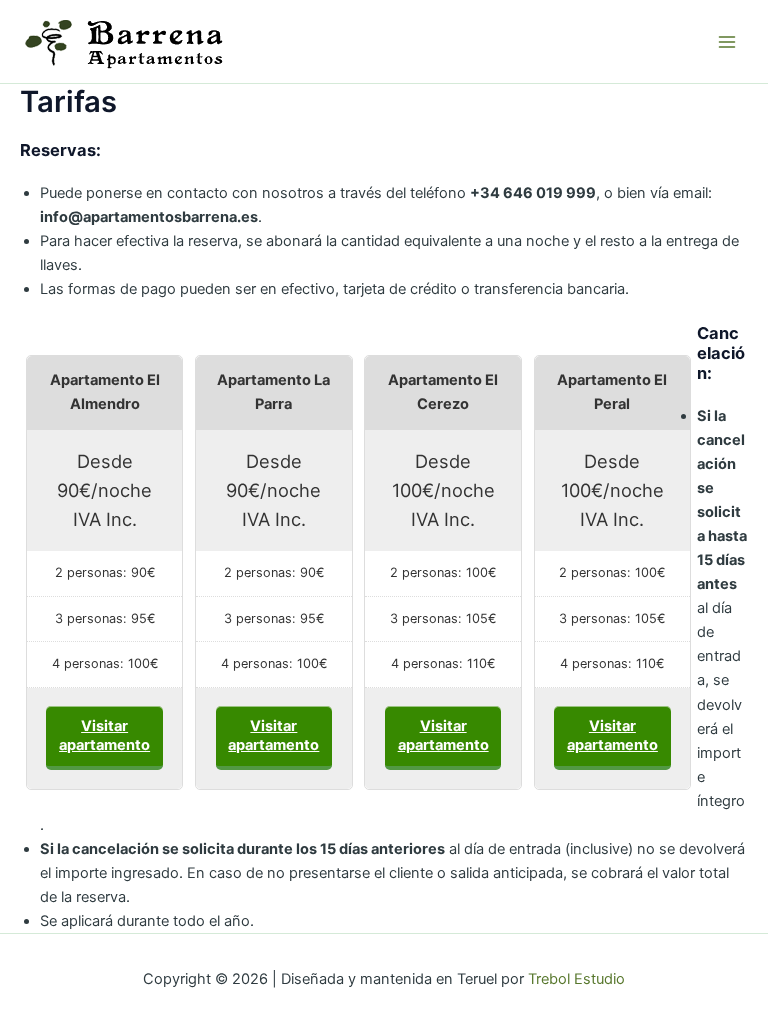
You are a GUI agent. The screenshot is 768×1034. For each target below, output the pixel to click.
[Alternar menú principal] (727, 42)
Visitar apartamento (104, 735)
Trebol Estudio (576, 979)
